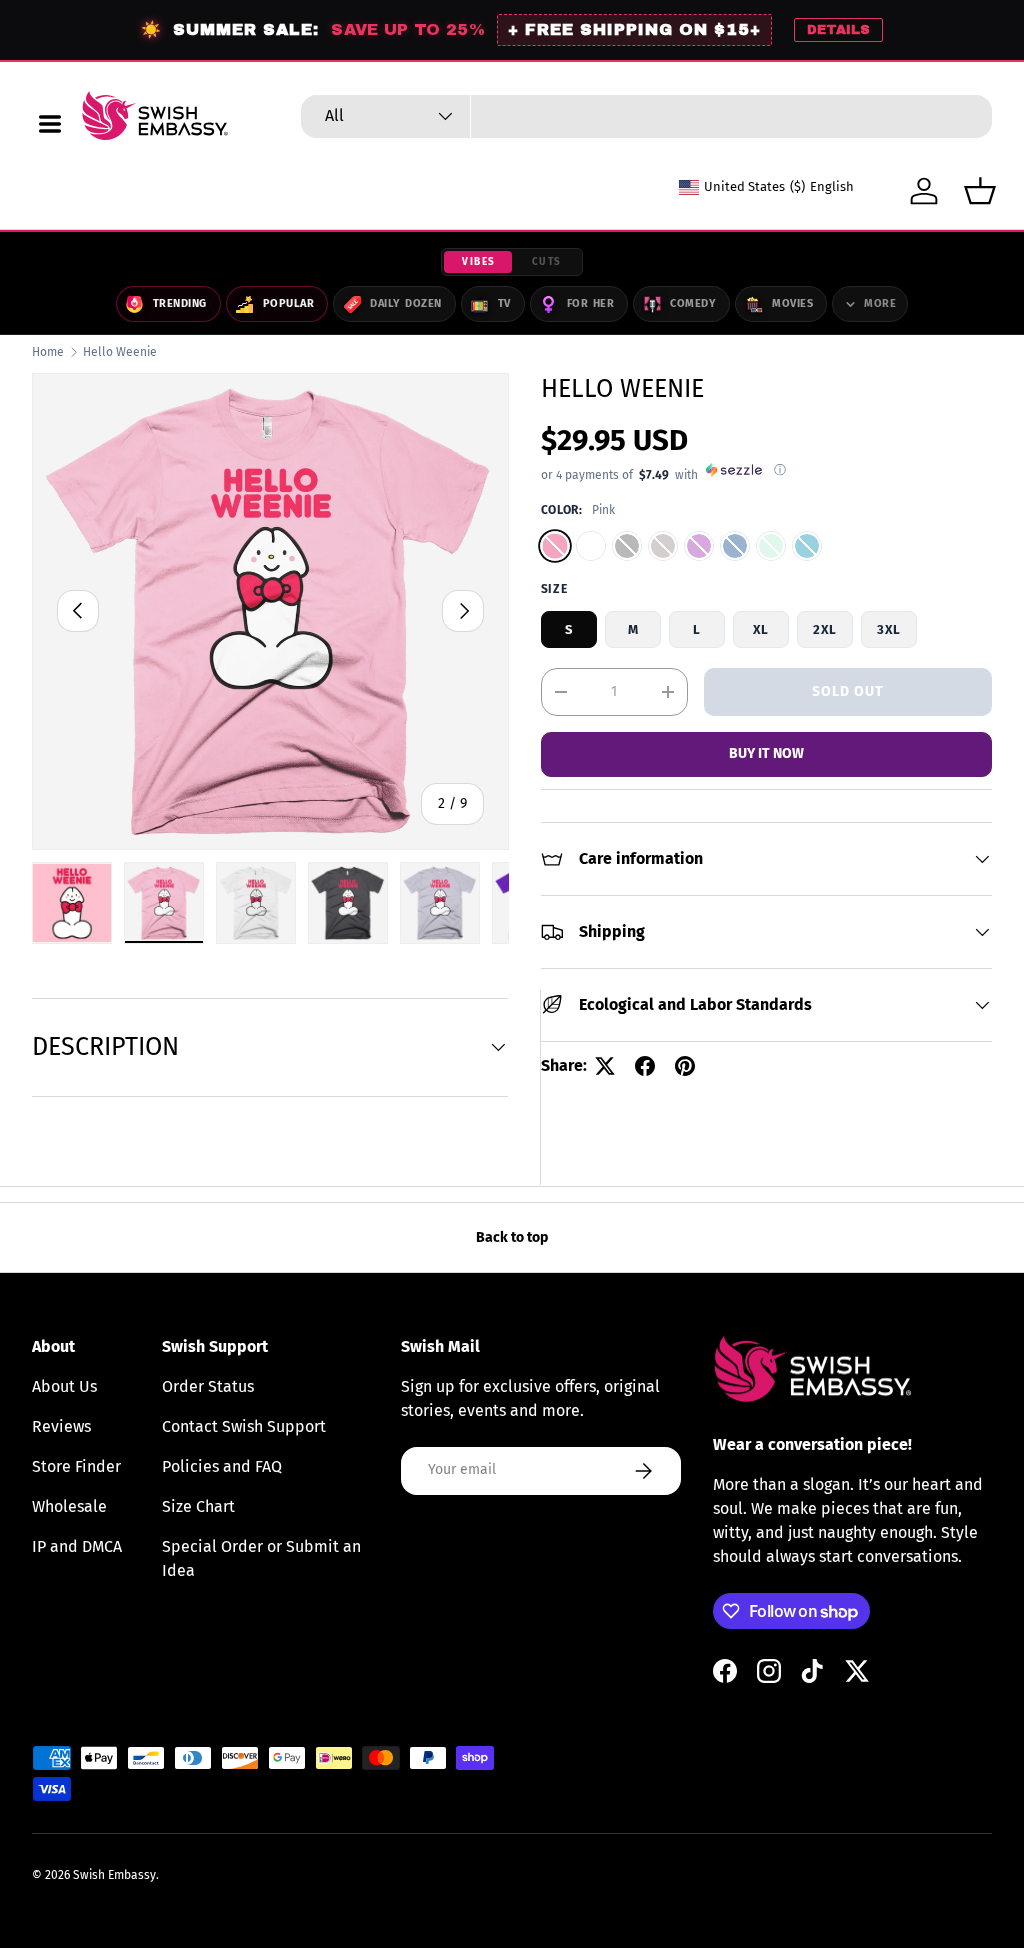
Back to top (512, 1237)
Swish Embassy (114, 1875)
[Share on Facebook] (645, 1066)
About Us (64, 1386)
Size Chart (198, 1506)
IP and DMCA (77, 1546)
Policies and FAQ (222, 1466)
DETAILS (838, 30)
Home (48, 352)
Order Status (208, 1386)
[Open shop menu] (50, 124)
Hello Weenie (120, 352)
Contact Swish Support (244, 1426)
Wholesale (69, 1506)
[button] (980, 191)
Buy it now (766, 753)
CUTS (547, 262)
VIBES (479, 262)
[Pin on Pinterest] (685, 1066)
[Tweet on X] (605, 1066)
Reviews (61, 1426)
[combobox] (646, 116)
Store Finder (76, 1466)
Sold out (848, 691)
